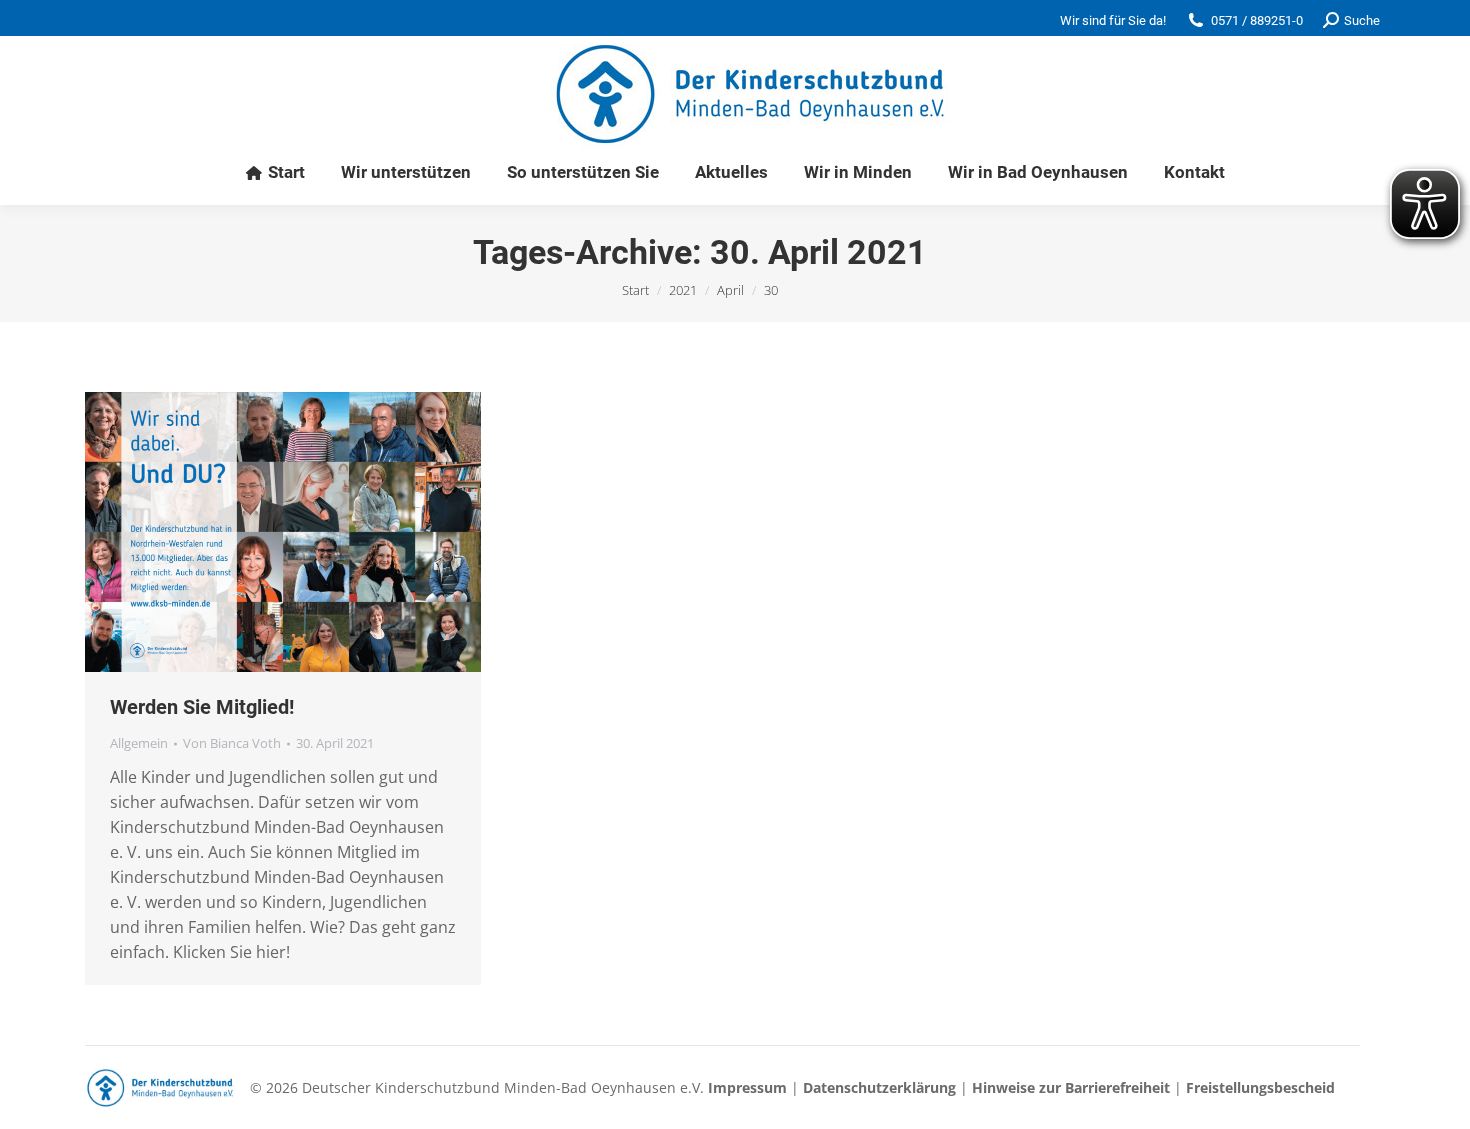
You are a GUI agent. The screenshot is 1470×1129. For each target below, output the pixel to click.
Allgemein (139, 743)
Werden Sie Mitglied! (202, 707)
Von (232, 743)
